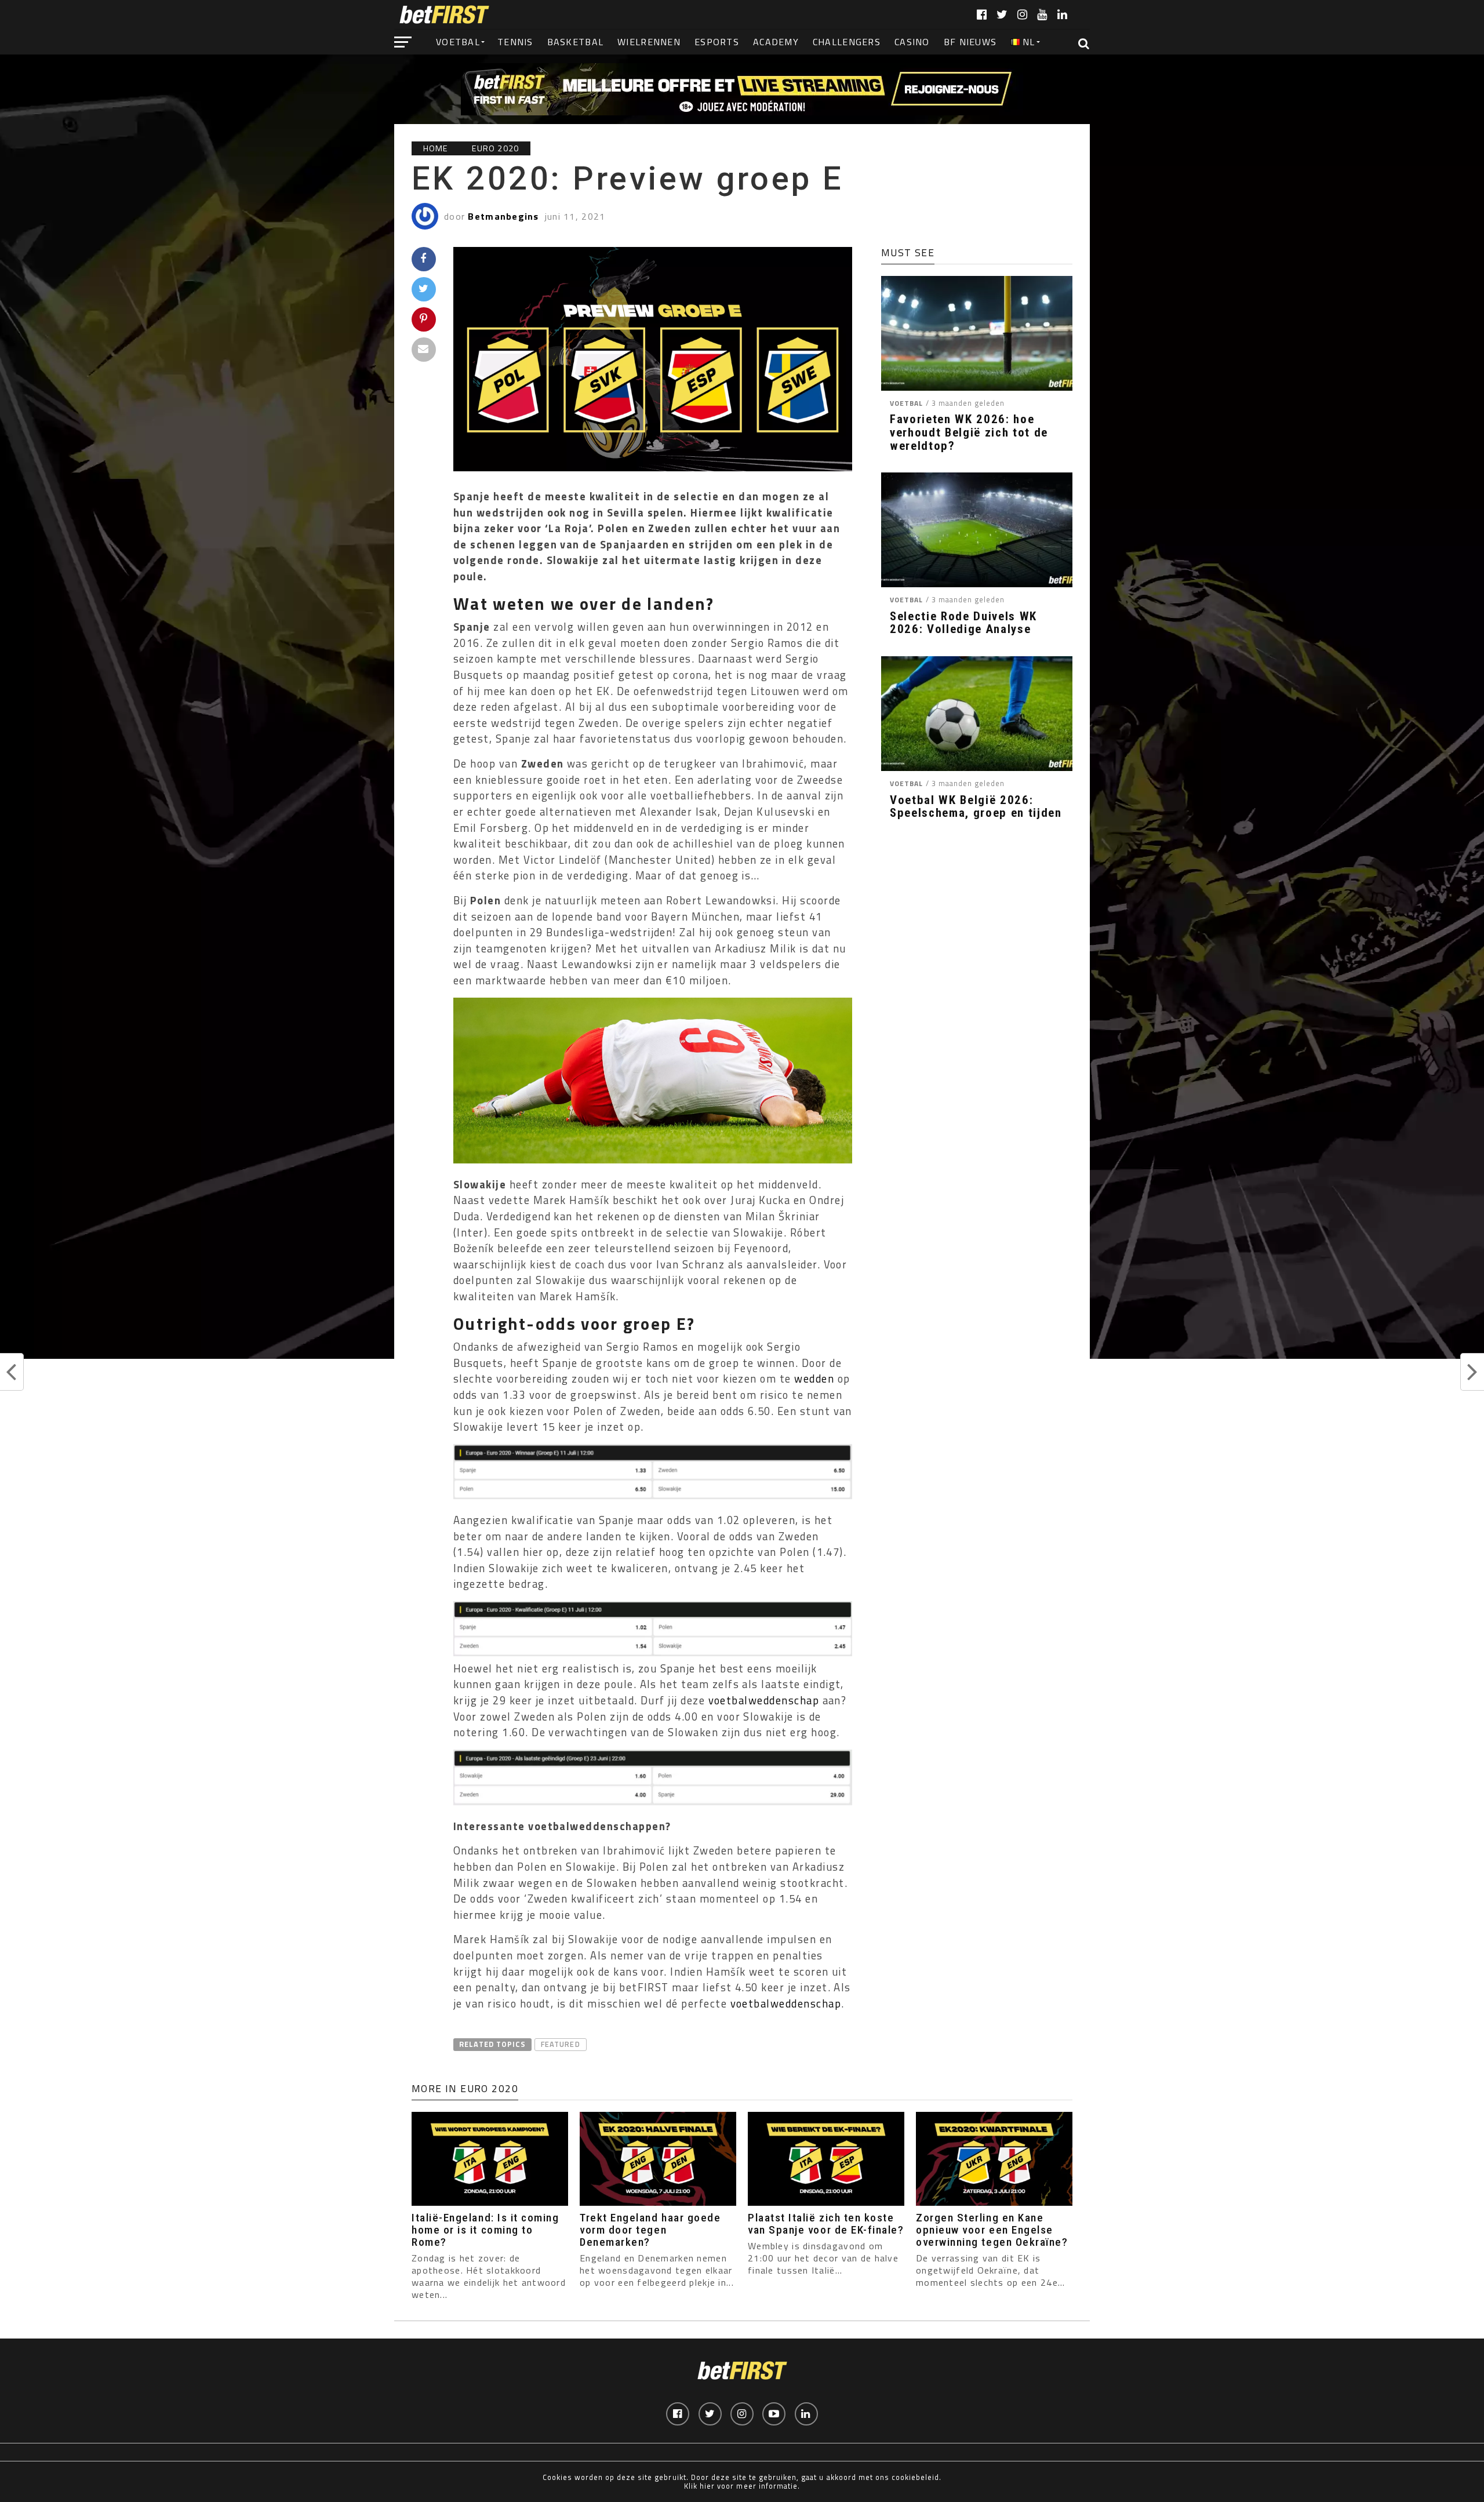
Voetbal (458, 42)
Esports (717, 42)
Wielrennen (649, 42)
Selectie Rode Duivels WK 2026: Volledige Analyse (963, 623)
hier (707, 2486)
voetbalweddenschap (764, 1700)
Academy (776, 42)
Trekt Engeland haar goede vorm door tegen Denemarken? (650, 2230)
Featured (560, 2044)
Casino (912, 42)
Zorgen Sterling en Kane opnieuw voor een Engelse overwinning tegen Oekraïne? (992, 2230)
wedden (814, 1379)
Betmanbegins (503, 216)
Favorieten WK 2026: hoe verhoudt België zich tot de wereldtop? (969, 433)
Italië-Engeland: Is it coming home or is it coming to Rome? (485, 2230)
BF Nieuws (970, 42)
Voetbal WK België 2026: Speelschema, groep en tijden (976, 807)
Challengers (847, 42)
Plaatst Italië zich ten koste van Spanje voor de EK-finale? (826, 2224)
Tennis (515, 42)
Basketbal (576, 42)
